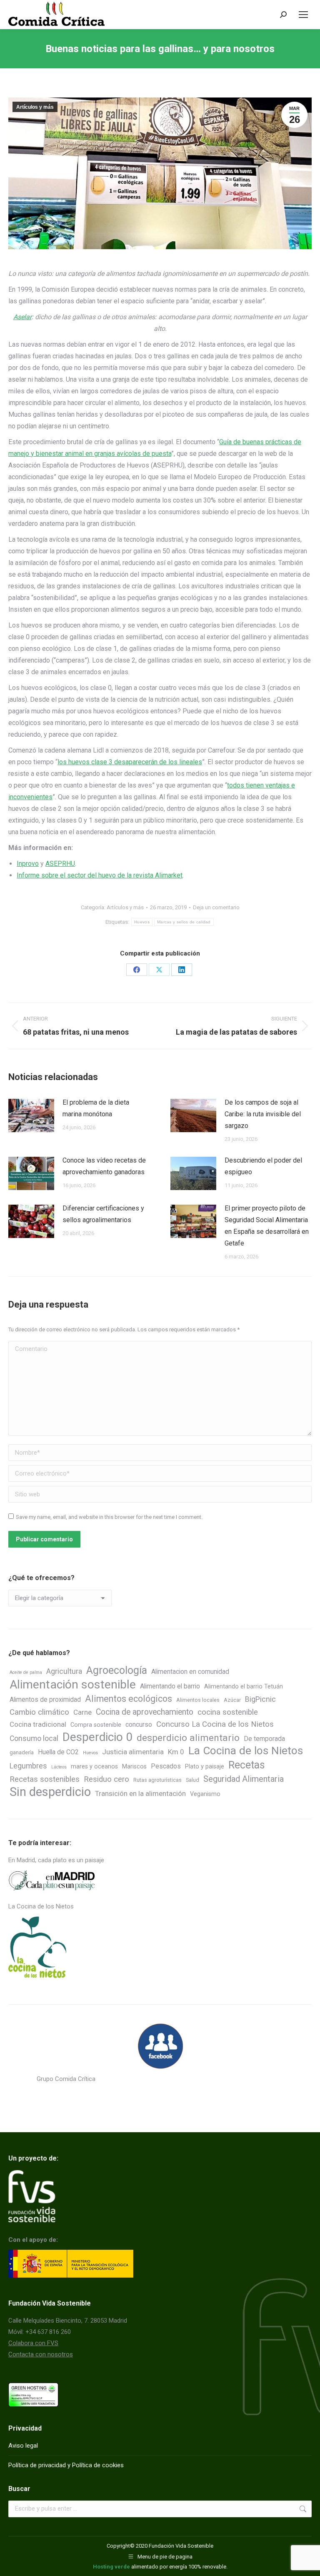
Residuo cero (106, 1779)
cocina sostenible (228, 1712)
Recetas (247, 1765)
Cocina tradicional (38, 1724)
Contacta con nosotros (41, 2354)
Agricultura (64, 1671)
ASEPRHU (60, 864)
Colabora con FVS (33, 2343)
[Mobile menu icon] (303, 15)
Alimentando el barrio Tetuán (244, 1687)
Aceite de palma (26, 1672)
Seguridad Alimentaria (244, 1779)
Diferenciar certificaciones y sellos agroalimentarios (103, 1214)
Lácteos (59, 1767)
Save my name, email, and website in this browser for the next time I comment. (109, 1517)
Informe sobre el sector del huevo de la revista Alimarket (100, 875)
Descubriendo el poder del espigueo (263, 1166)
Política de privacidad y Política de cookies (66, 2465)
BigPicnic (260, 1699)
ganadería (22, 1752)
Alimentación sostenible (73, 1684)
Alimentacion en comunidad (190, 1672)
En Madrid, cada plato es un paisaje (56, 1860)
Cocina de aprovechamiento (145, 1712)
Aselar (22, 317)
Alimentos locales (198, 1700)
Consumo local (34, 1738)
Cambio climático (39, 1712)
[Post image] (31, 1115)
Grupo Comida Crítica (66, 2079)
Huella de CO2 (58, 1752)
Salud (192, 1780)
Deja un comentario (216, 907)
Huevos (142, 922)
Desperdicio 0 (97, 1737)
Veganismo (205, 1794)
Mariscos (134, 1767)
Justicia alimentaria (133, 1752)
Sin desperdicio (50, 1792)
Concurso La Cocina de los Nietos (215, 1724)
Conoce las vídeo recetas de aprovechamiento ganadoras (104, 1166)
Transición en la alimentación (140, 1793)
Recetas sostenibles (45, 1779)
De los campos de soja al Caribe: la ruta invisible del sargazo (263, 1114)
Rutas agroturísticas (157, 1780)
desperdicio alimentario (188, 1738)
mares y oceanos (94, 1767)
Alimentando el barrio (170, 1686)
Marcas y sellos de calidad (184, 922)
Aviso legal (23, 2446)
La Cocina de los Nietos (246, 1751)
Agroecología (117, 1670)
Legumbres (28, 1766)
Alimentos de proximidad (45, 1699)
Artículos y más (35, 107)
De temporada (264, 1739)
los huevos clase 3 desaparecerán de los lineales (130, 762)
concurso (139, 1724)
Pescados (166, 1766)
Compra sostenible (96, 1725)
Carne (82, 1712)
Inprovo (28, 864)
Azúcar (232, 1700)
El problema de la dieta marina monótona (96, 1108)
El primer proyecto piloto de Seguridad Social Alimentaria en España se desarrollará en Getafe (267, 1226)
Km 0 (176, 1752)
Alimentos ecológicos (129, 1699)
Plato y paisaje (205, 1767)
